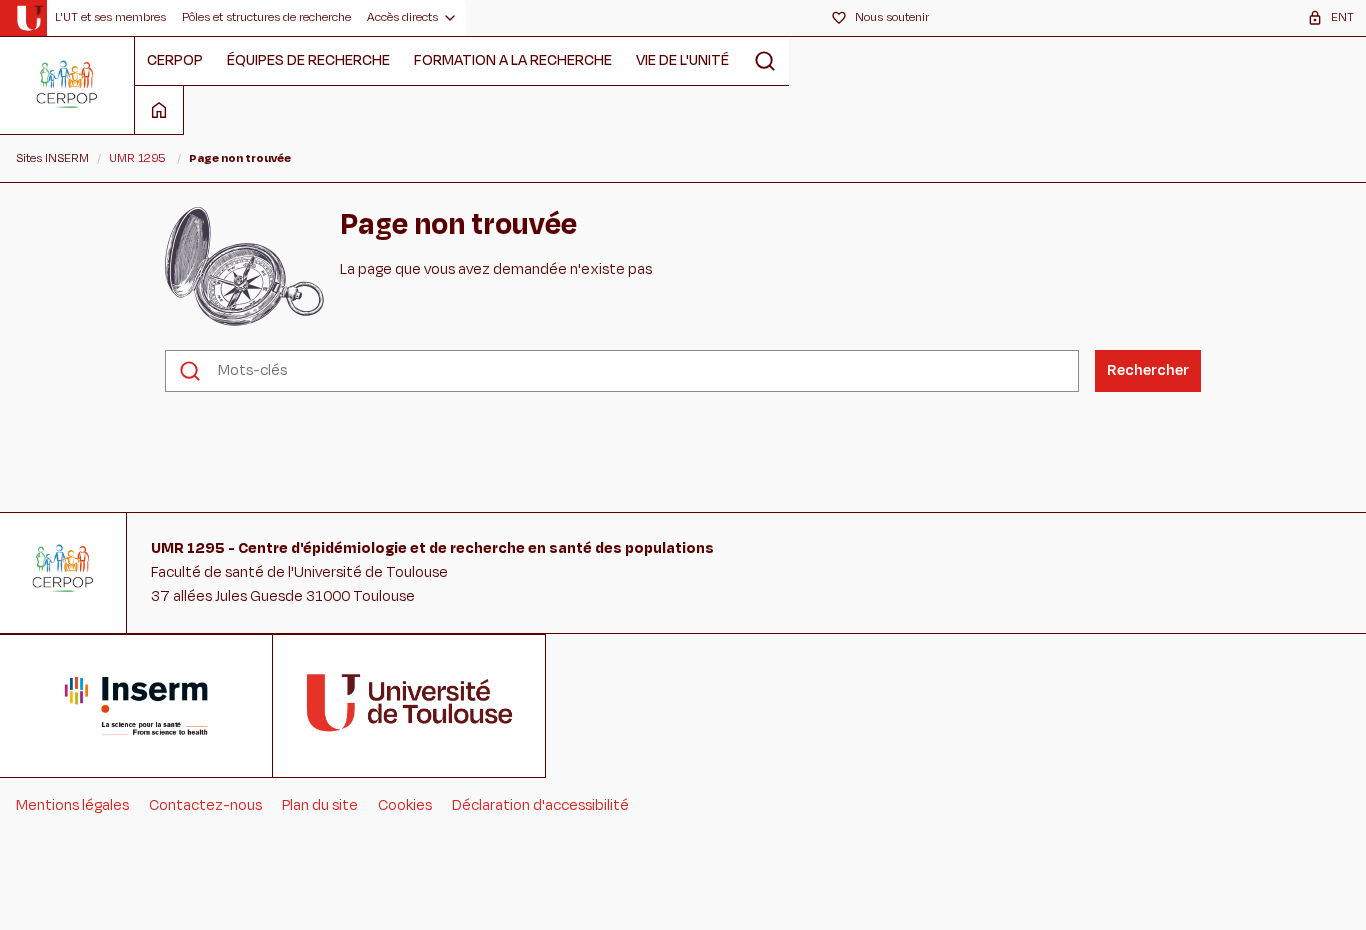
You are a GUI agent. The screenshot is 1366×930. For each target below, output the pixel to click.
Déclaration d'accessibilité (540, 805)
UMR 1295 (137, 158)
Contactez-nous (205, 805)
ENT (1342, 17)
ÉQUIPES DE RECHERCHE (308, 60)
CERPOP (175, 60)
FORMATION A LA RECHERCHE (513, 60)
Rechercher (1148, 370)
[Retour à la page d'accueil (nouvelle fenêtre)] (29, 18)
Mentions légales (72, 805)
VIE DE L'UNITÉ (682, 60)
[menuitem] (110, 18)
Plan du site (320, 805)
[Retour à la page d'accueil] (67, 85)
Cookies (405, 805)
